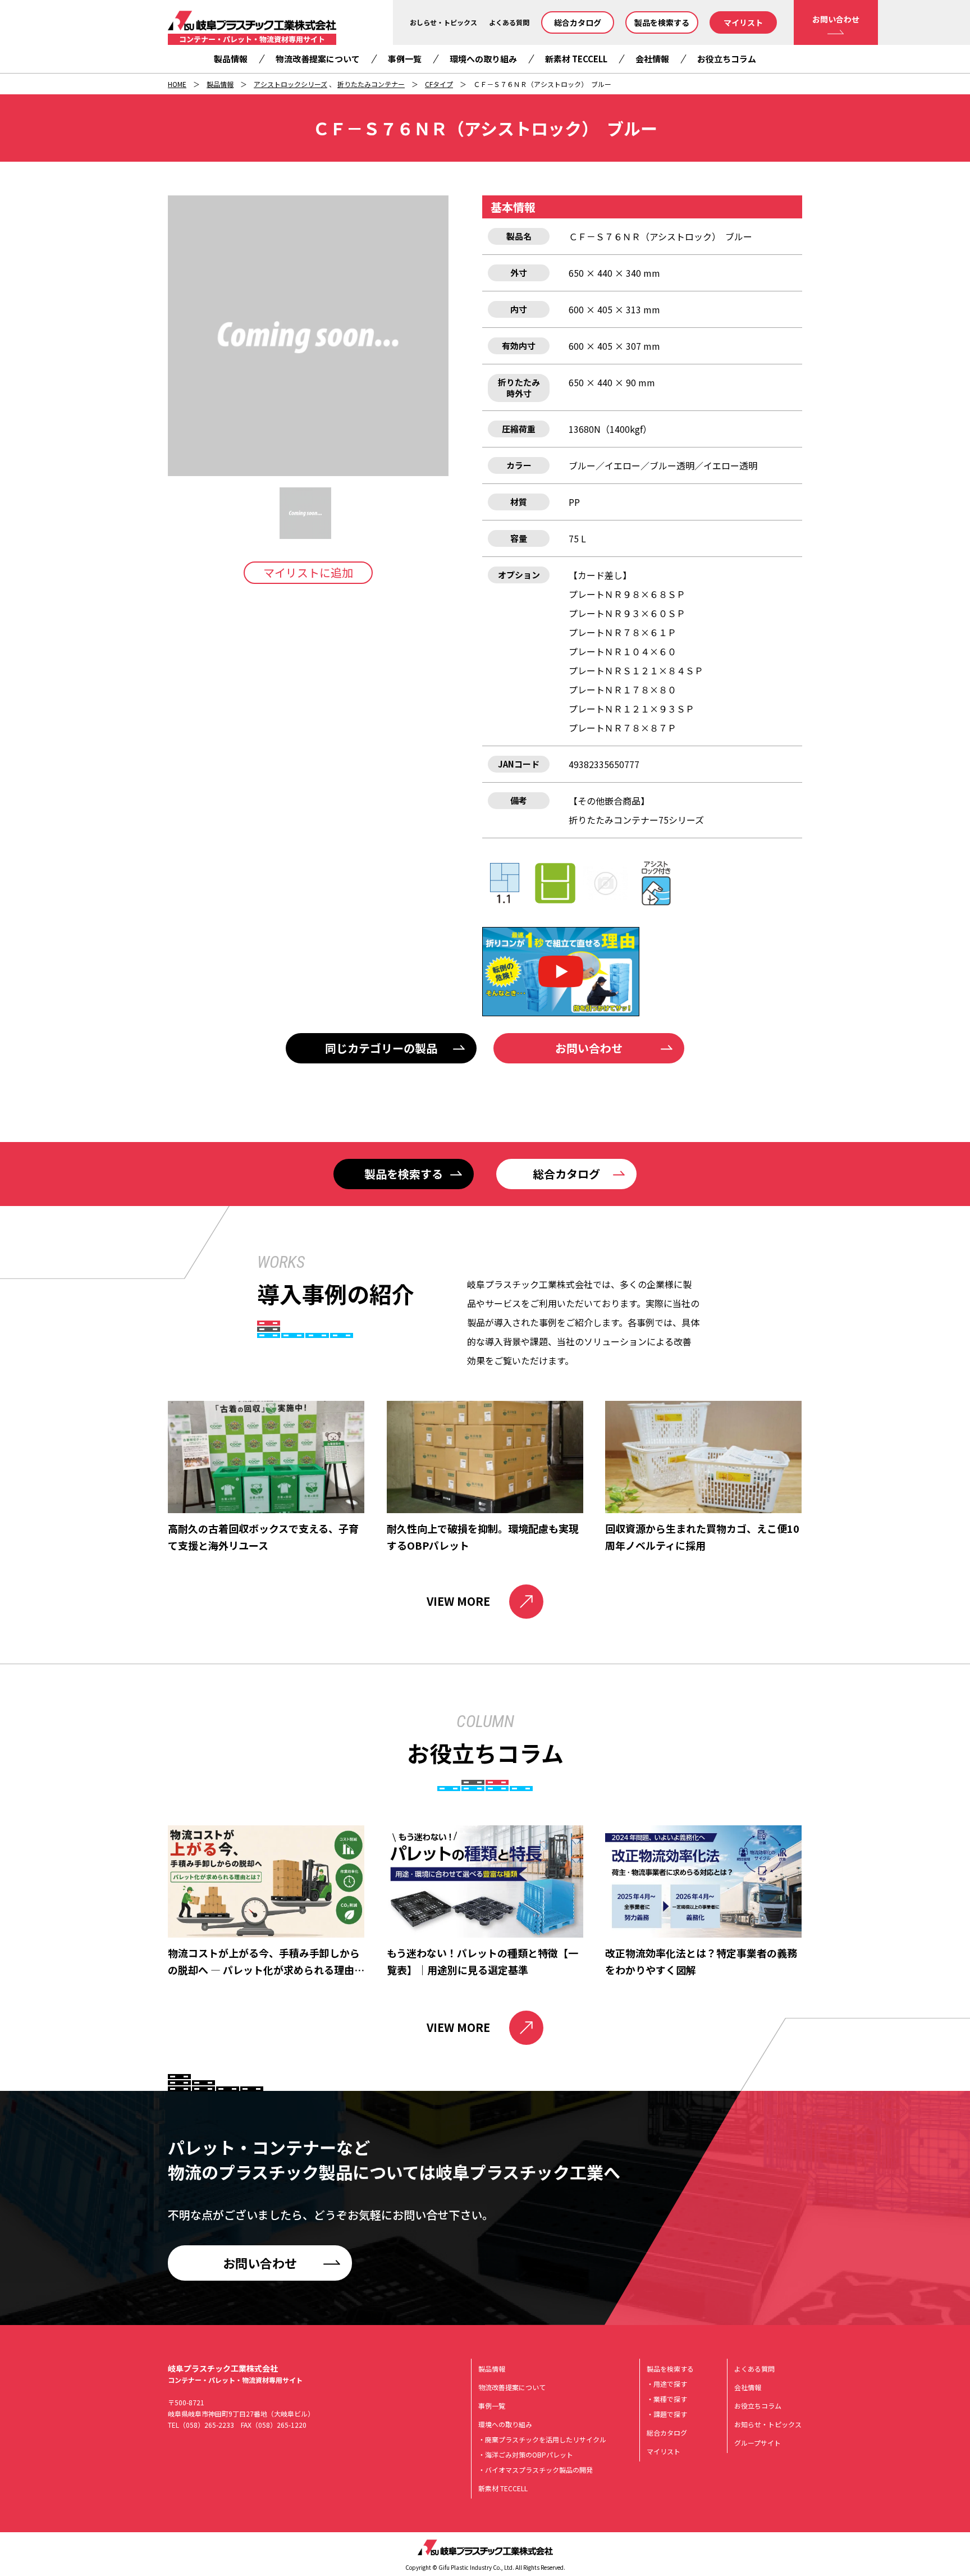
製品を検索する (662, 22)
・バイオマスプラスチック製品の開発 (536, 2470)
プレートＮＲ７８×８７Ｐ (623, 728)
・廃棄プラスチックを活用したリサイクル (542, 2439)
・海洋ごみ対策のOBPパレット (526, 2454)
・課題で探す (667, 2414)
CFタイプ (439, 84)
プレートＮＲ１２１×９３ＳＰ (632, 709)
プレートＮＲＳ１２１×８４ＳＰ (636, 670)
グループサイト (758, 2443)
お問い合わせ (836, 19)
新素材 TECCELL (576, 59)
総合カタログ (578, 22)
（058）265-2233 (207, 2425)
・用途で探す (667, 2384)
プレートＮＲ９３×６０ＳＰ (627, 613)
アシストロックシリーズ (290, 84)
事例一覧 (405, 59)
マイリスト (743, 22)
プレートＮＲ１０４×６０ (623, 651)
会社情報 (652, 59)
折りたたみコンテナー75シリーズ (636, 820)
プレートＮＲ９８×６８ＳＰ (627, 594)
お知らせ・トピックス (768, 2424)
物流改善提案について (318, 59)
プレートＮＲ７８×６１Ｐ (623, 632)
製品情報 (231, 59)
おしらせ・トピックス (443, 22)
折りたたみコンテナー (371, 84)
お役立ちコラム (727, 59)
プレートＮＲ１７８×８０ (623, 689)
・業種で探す (667, 2399)
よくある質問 (509, 22)
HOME (177, 84)
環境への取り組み (483, 59)
